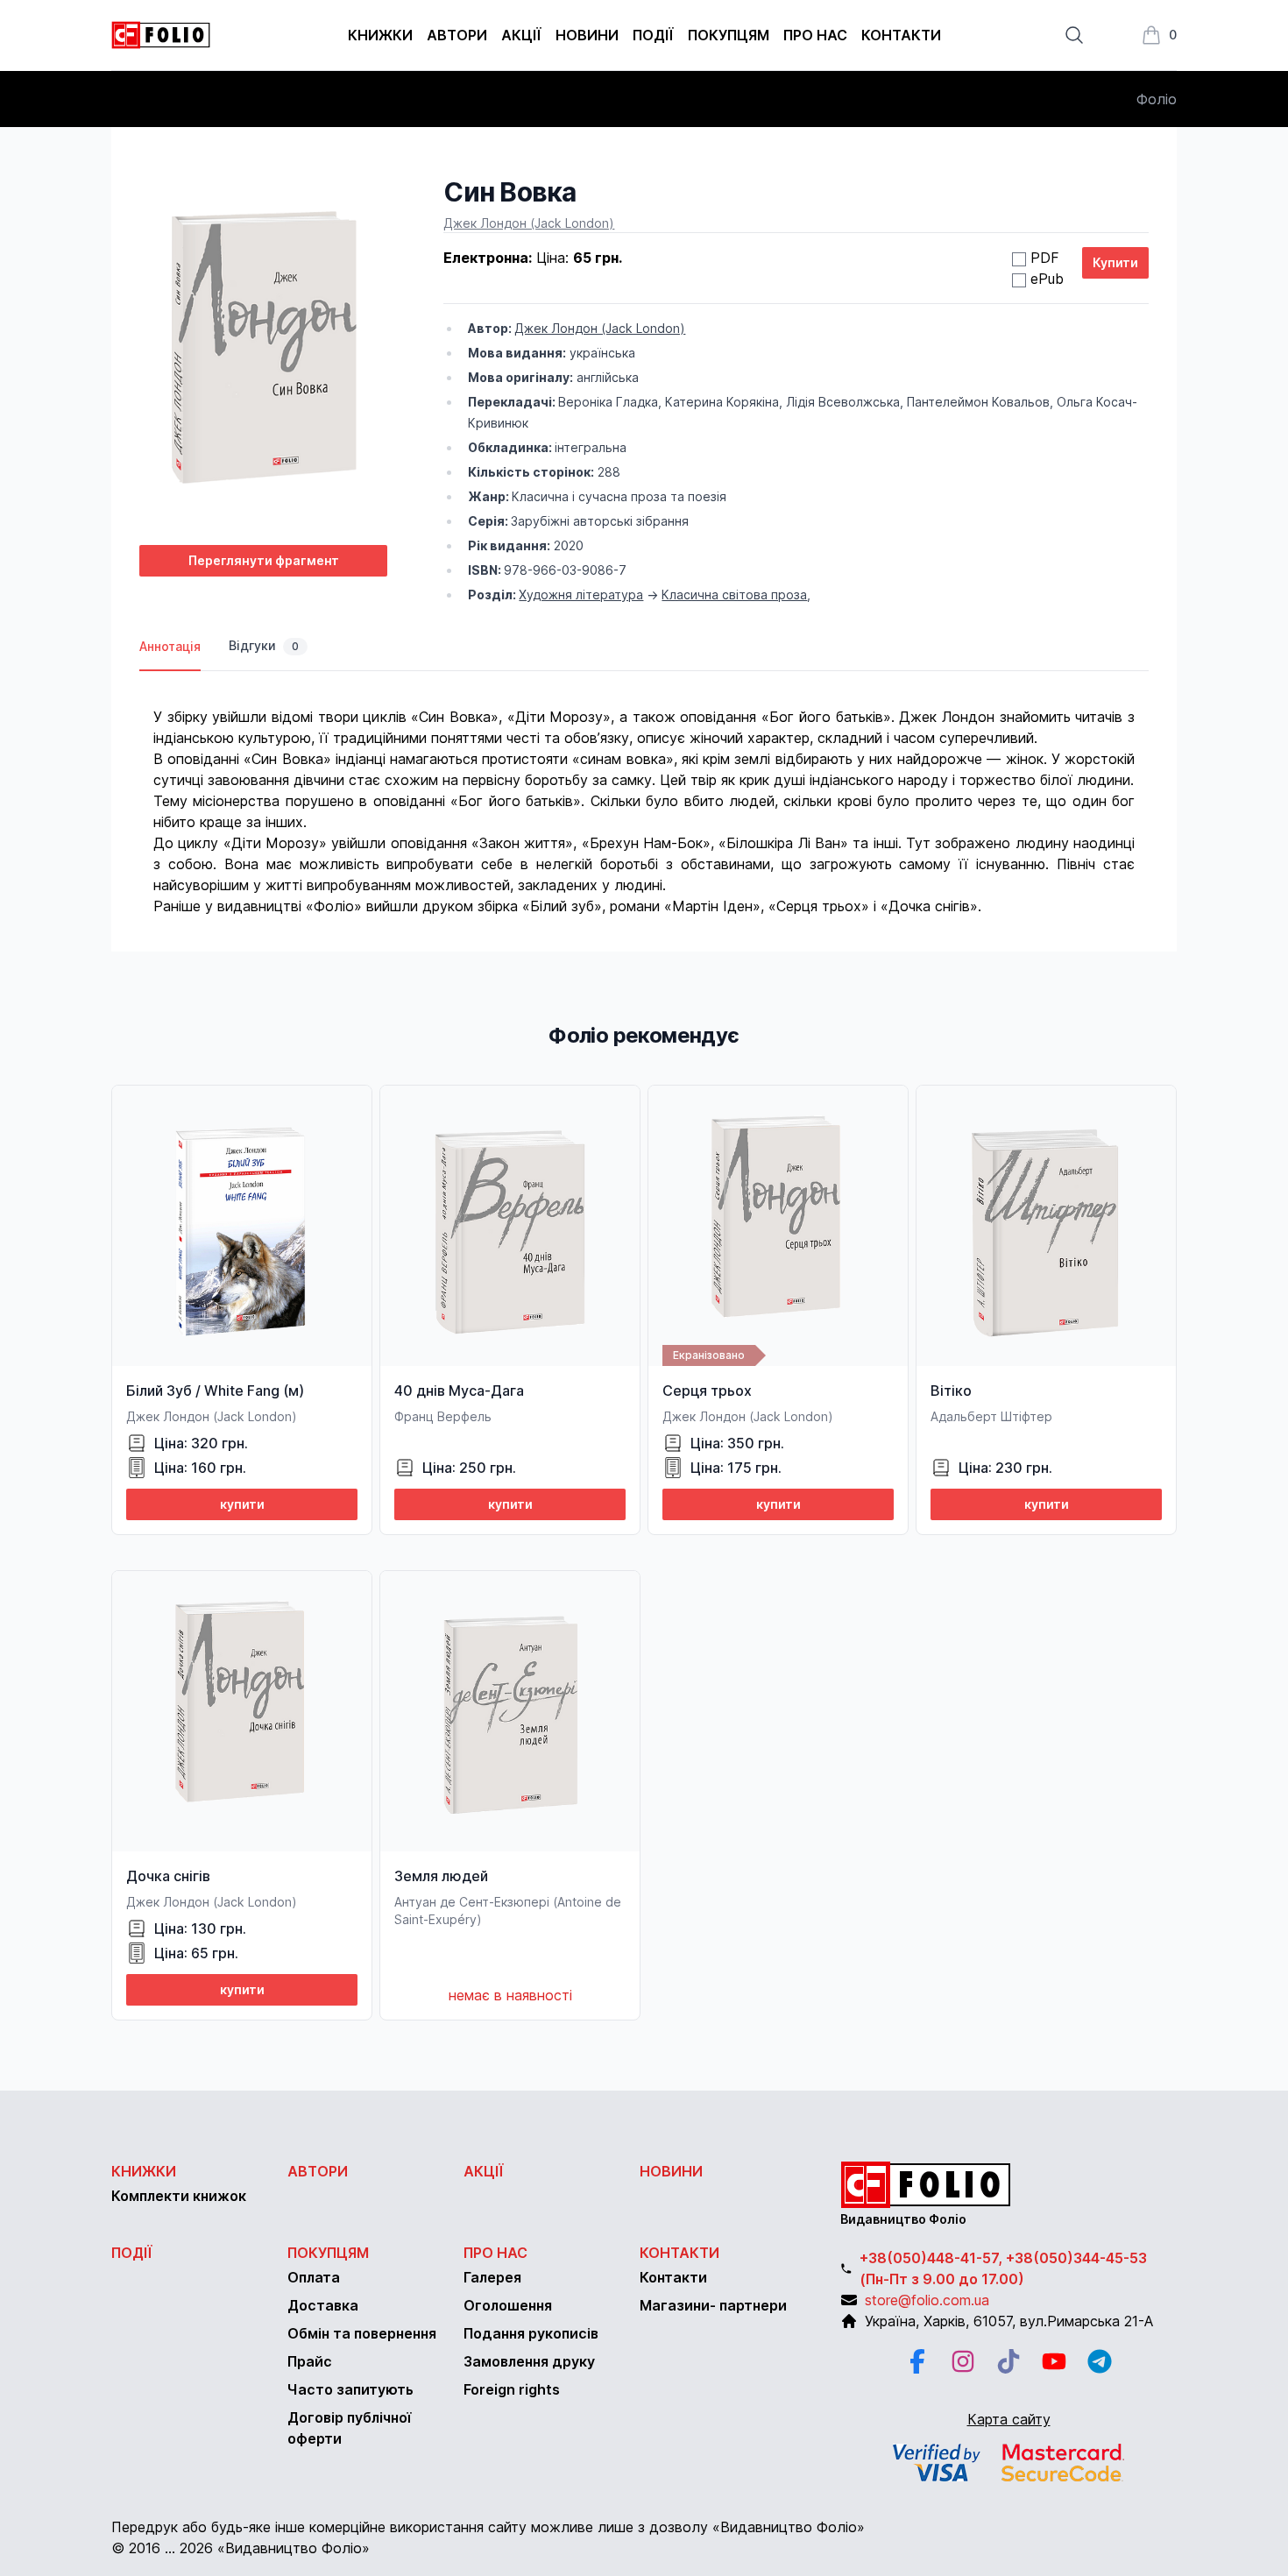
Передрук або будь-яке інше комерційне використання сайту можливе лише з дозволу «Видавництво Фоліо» (488, 2527)
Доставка (323, 2305)
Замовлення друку (529, 2361)
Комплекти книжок (179, 2196)
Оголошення (508, 2305)
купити (242, 1504)
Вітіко (951, 1391)
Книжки (380, 35)
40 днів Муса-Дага (459, 1391)
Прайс (310, 2361)
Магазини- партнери (713, 2305)
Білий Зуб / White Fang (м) (215, 1391)
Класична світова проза (734, 594)
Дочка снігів (168, 1876)
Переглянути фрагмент (264, 560)
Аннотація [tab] (170, 646)
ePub (1047, 279)
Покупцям (729, 35)
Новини (587, 35)
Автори (457, 35)
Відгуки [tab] (264, 645)
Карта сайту (1009, 2419)
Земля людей (441, 1876)
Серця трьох (707, 1391)
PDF (1045, 258)
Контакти (901, 35)
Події (653, 35)
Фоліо (1157, 99)
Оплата (314, 2277)
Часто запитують (350, 2389)
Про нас (815, 35)
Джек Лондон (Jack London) (529, 223)
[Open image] (263, 354)
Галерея (492, 2277)
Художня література (581, 594)
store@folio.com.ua (927, 2300)
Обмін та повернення (362, 2333)
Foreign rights (512, 2389)
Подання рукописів (531, 2333)
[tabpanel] (644, 794)
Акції (521, 35)
